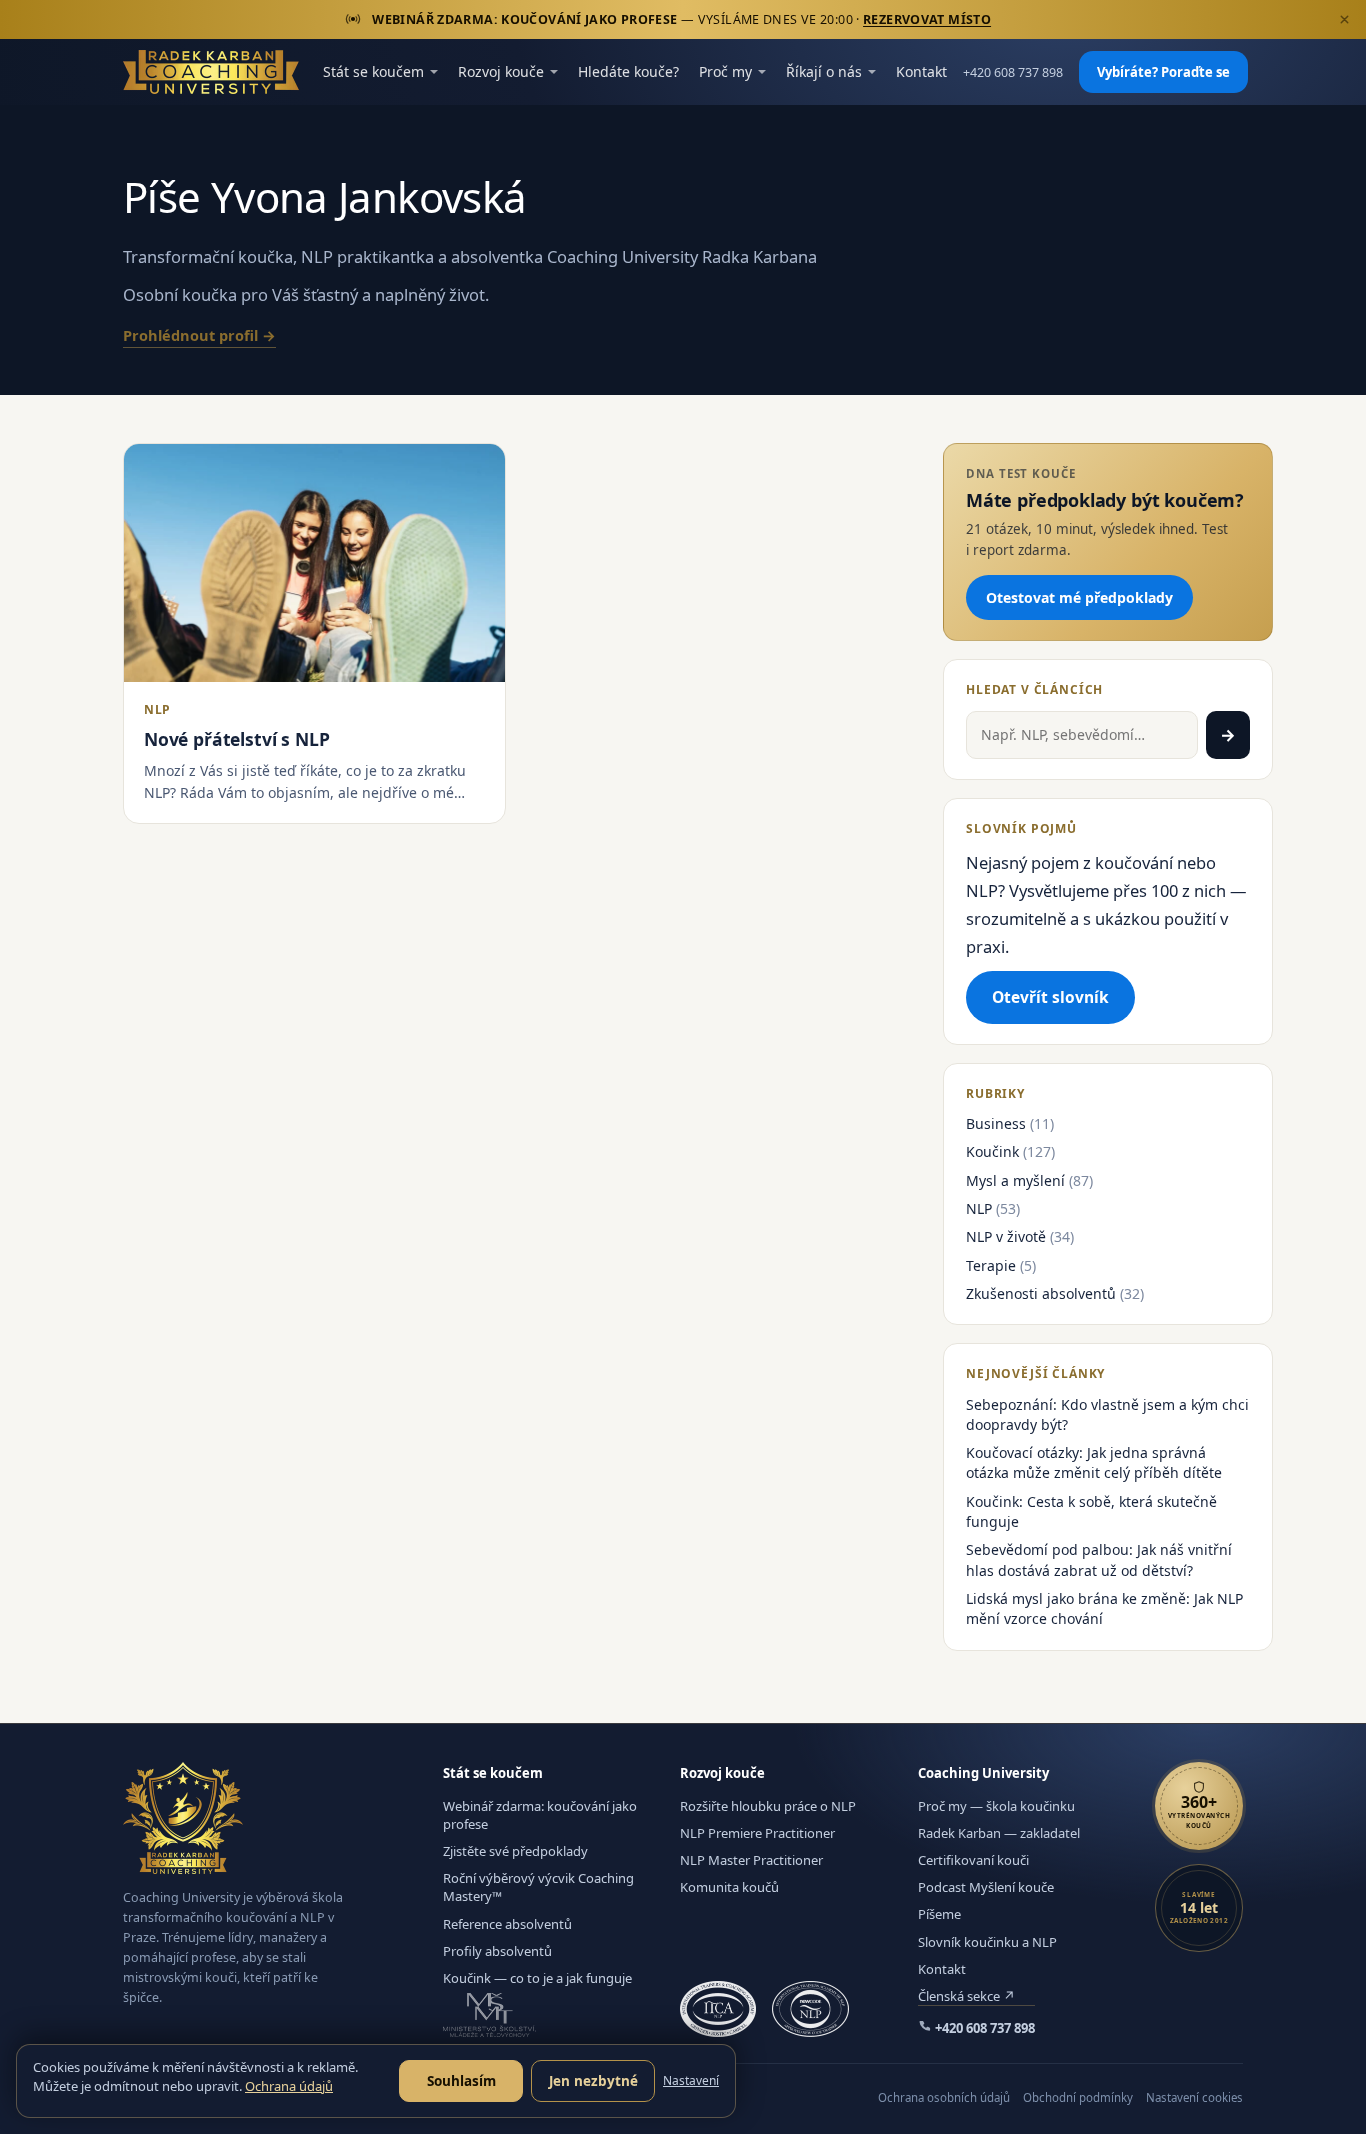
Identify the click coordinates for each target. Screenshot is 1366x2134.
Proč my (725, 71)
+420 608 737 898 (1013, 72)
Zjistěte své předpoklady (515, 1851)
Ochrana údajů (289, 2086)
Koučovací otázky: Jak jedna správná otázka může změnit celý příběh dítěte (1094, 1462)
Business (996, 1123)
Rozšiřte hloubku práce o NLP (768, 1806)
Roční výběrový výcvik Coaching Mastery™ (538, 1887)
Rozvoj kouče (501, 71)
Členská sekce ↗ (966, 1996)
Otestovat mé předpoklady (1079, 597)
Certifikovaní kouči (973, 1860)
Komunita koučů (729, 1887)
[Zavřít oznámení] (1344, 20)
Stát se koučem (373, 71)
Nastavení (691, 2080)
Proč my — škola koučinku (996, 1806)
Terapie (991, 1265)
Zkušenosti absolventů (1041, 1293)
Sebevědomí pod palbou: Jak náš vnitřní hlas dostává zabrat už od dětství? (1099, 1559)
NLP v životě (1006, 1236)
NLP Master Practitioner (751, 1860)
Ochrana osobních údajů (944, 2097)
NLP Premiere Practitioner (757, 1833)
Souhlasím (461, 2081)
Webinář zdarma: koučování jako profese (540, 1815)
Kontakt (921, 71)
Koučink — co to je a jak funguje (537, 1978)
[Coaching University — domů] (211, 72)
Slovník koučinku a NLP (987, 1942)
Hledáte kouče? (628, 71)
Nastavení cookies (1194, 2097)
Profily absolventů (497, 1951)
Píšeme (939, 1914)
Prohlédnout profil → (199, 335)
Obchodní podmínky (1078, 2097)
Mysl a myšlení (1015, 1180)
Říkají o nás (824, 71)
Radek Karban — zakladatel (999, 1833)
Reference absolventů (507, 1924)
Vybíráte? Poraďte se (1163, 72)
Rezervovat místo (927, 19)
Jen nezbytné (593, 2081)
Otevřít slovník (1050, 997)
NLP (979, 1208)
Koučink (992, 1151)
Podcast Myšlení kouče (986, 1887)
